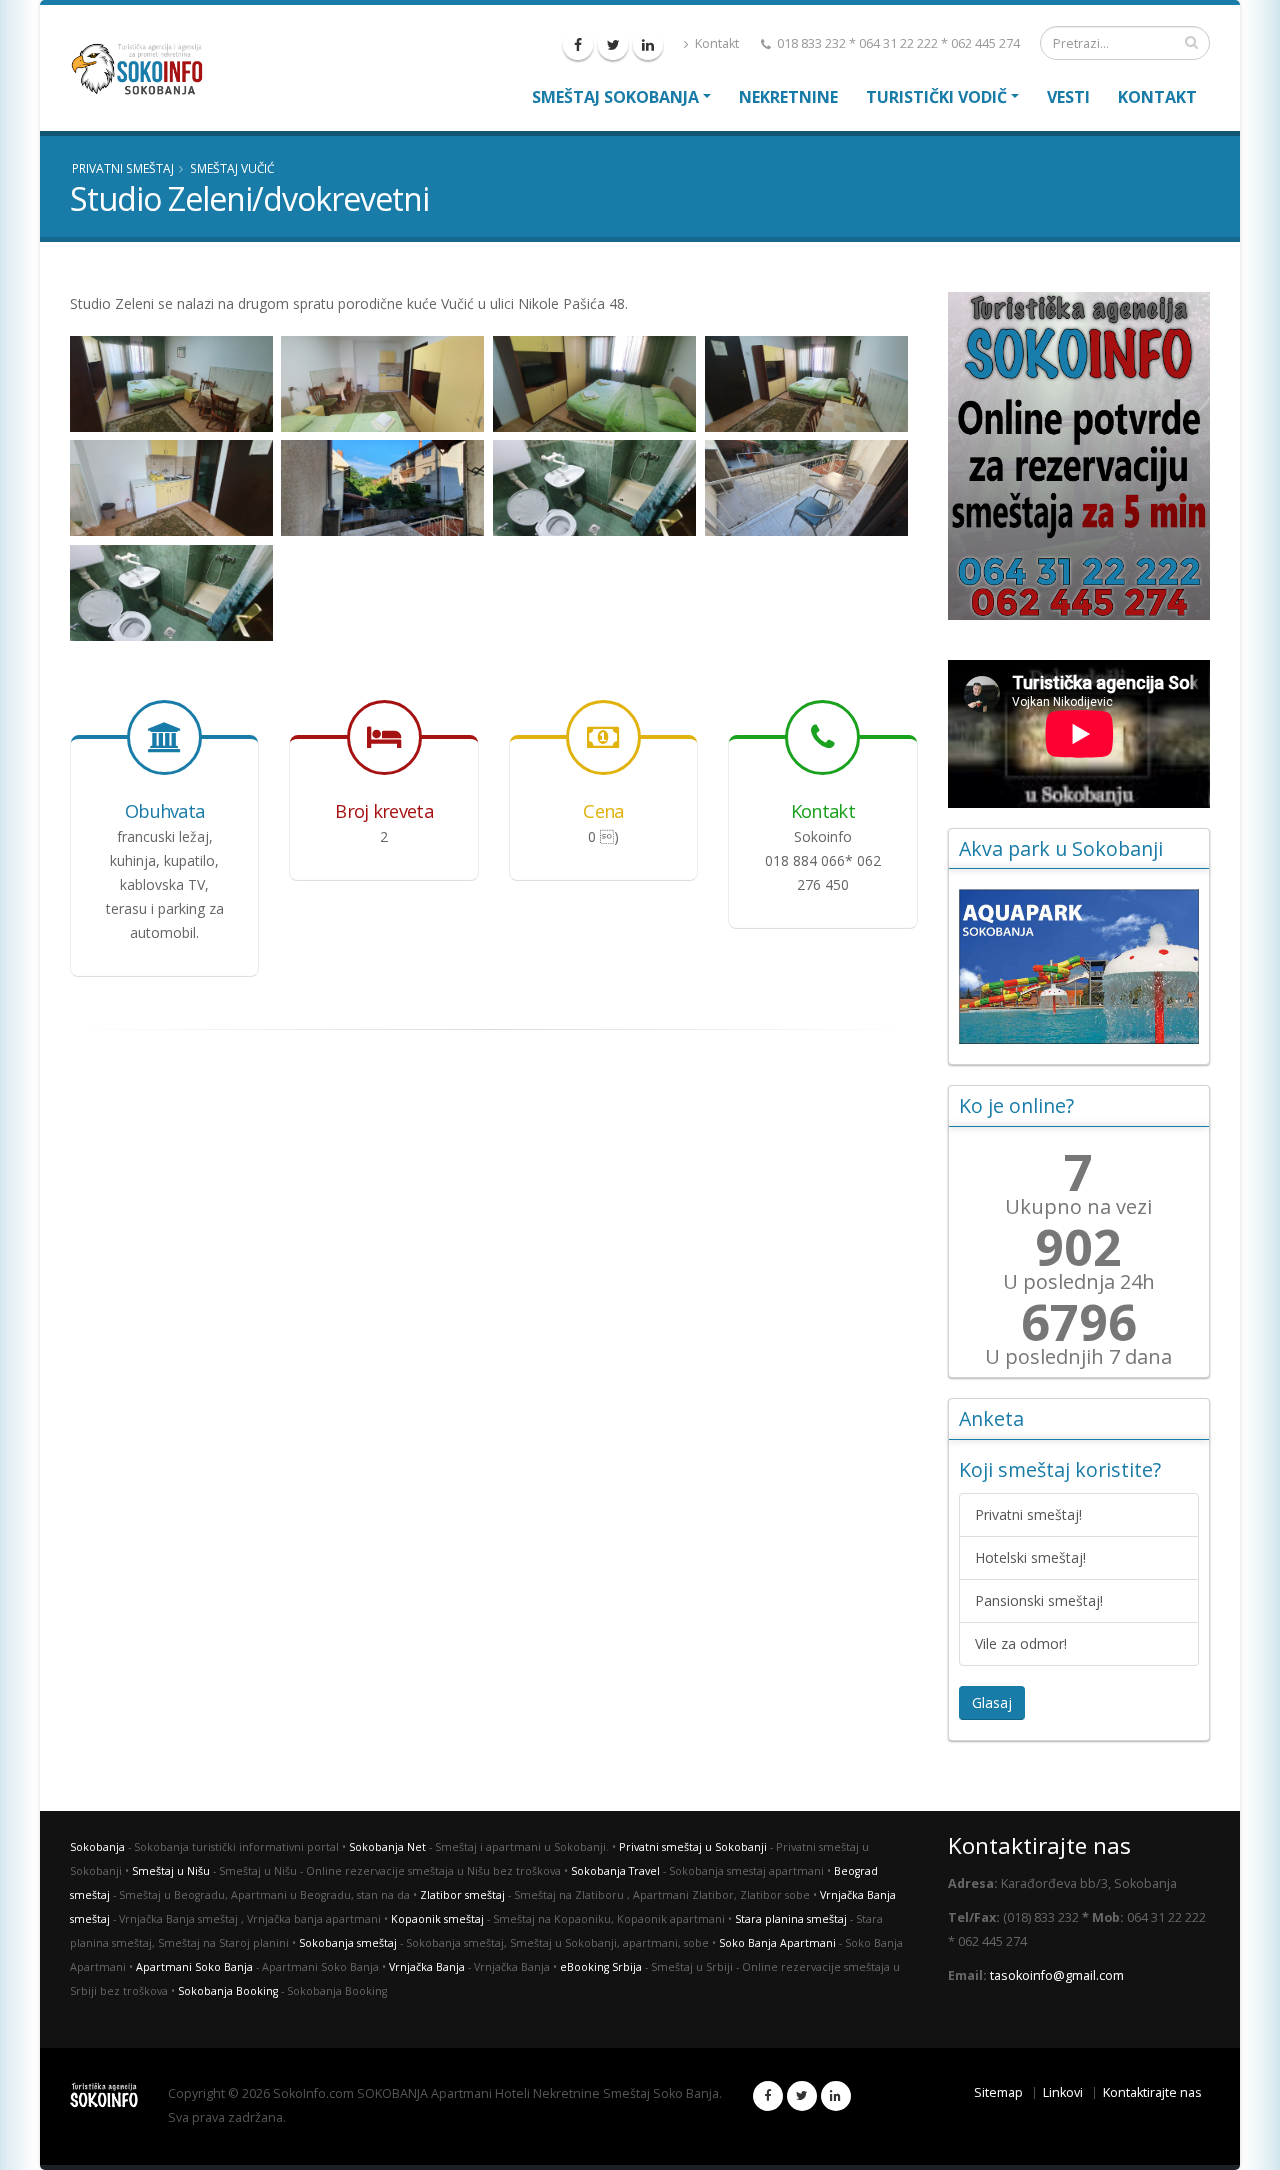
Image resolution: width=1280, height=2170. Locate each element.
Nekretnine (788, 97)
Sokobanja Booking (228, 1991)
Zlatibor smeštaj (462, 1895)
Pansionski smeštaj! (1039, 1600)
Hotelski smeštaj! (1030, 1557)
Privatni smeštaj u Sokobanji (693, 1847)
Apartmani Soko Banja (194, 1967)
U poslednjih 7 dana (1078, 1357)
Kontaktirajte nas (1152, 2092)
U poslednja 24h (1079, 1282)
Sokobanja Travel (615, 1871)
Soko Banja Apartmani (777, 1943)
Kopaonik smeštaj (437, 1919)
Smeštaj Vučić (232, 168)
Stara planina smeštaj (791, 1919)
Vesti (1068, 97)
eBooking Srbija (601, 1967)
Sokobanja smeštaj (348, 1943)
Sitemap (998, 2092)
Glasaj (992, 1702)
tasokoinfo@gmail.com (1057, 1975)
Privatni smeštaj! (1028, 1514)
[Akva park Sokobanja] (1079, 966)
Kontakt (715, 43)
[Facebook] (578, 45)
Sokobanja (97, 1847)
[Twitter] (613, 45)
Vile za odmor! (1021, 1643)
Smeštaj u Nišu (171, 1871)
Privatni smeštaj (123, 168)
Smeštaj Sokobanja (615, 97)
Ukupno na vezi (1078, 1207)
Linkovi (1063, 2092)
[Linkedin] (648, 45)
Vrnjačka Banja (427, 1967)
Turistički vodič (936, 97)
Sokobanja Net (387, 1847)
